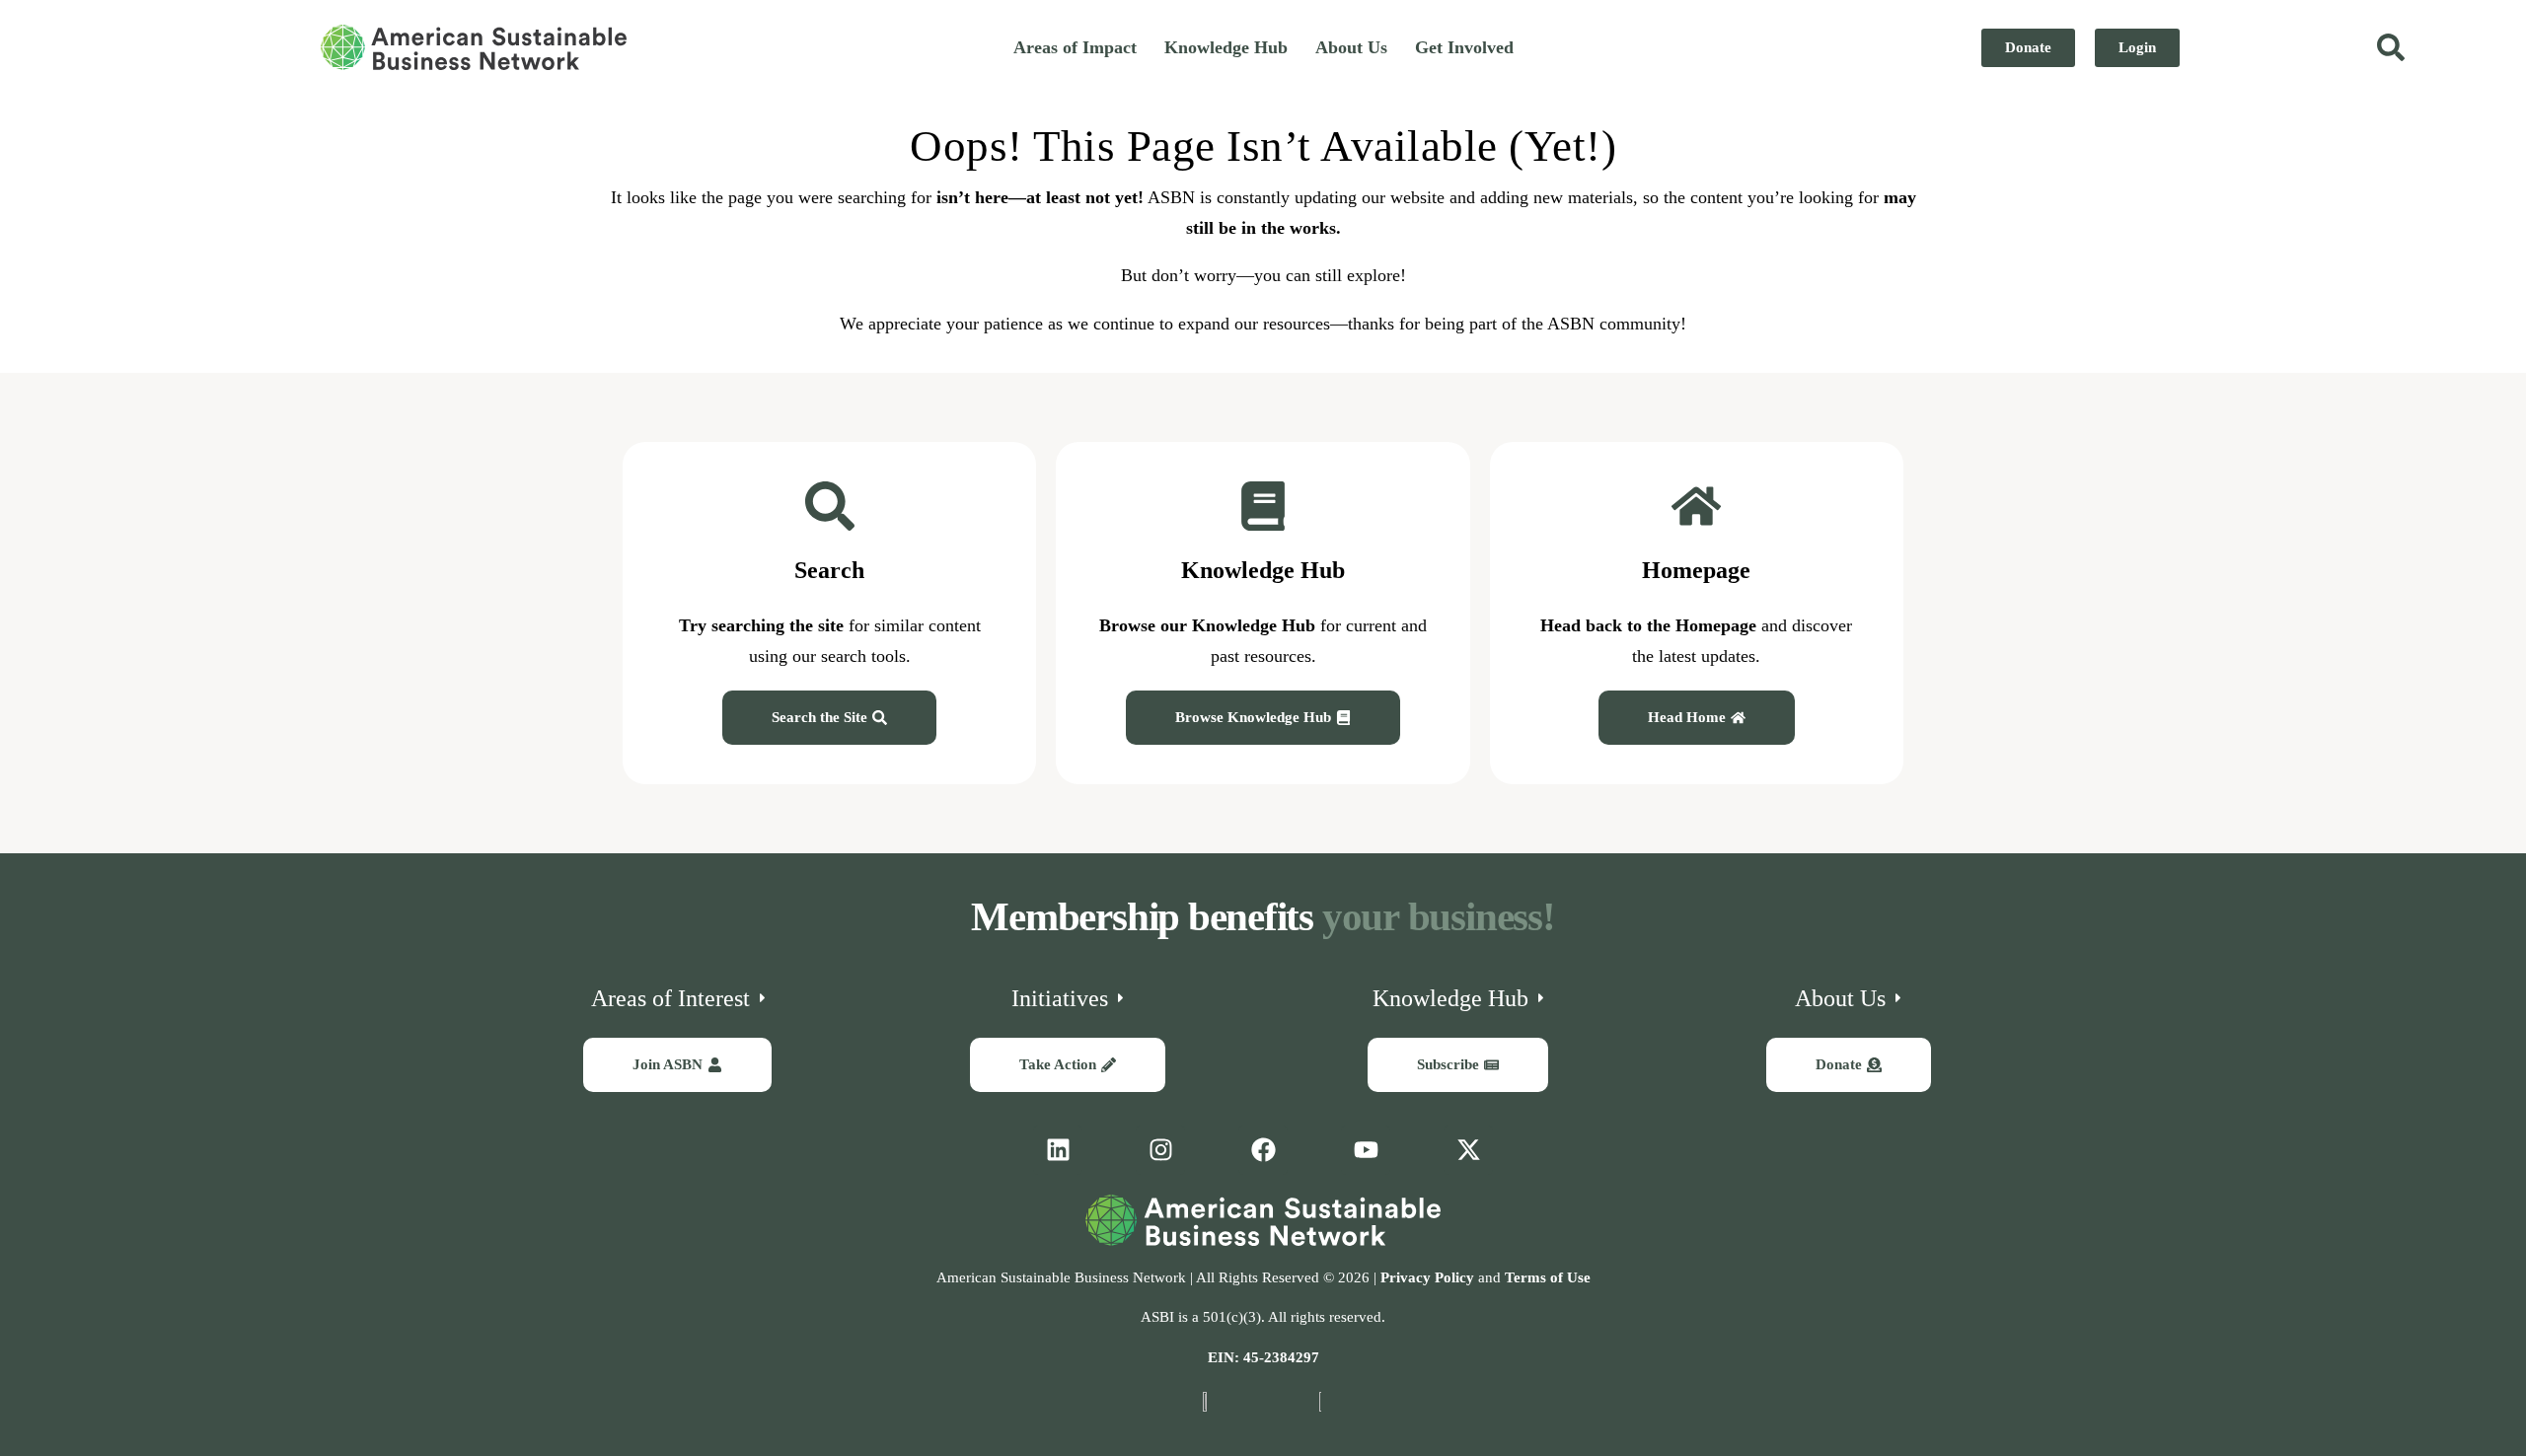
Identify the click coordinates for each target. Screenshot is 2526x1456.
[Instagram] (1160, 1150)
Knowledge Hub (1226, 47)
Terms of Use (1548, 1277)
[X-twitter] (1468, 1150)
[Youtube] (1366, 1150)
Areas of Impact (1075, 47)
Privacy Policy (1427, 1277)
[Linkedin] (1058, 1150)
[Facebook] (1263, 1150)
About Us (1351, 47)
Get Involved (1464, 47)
